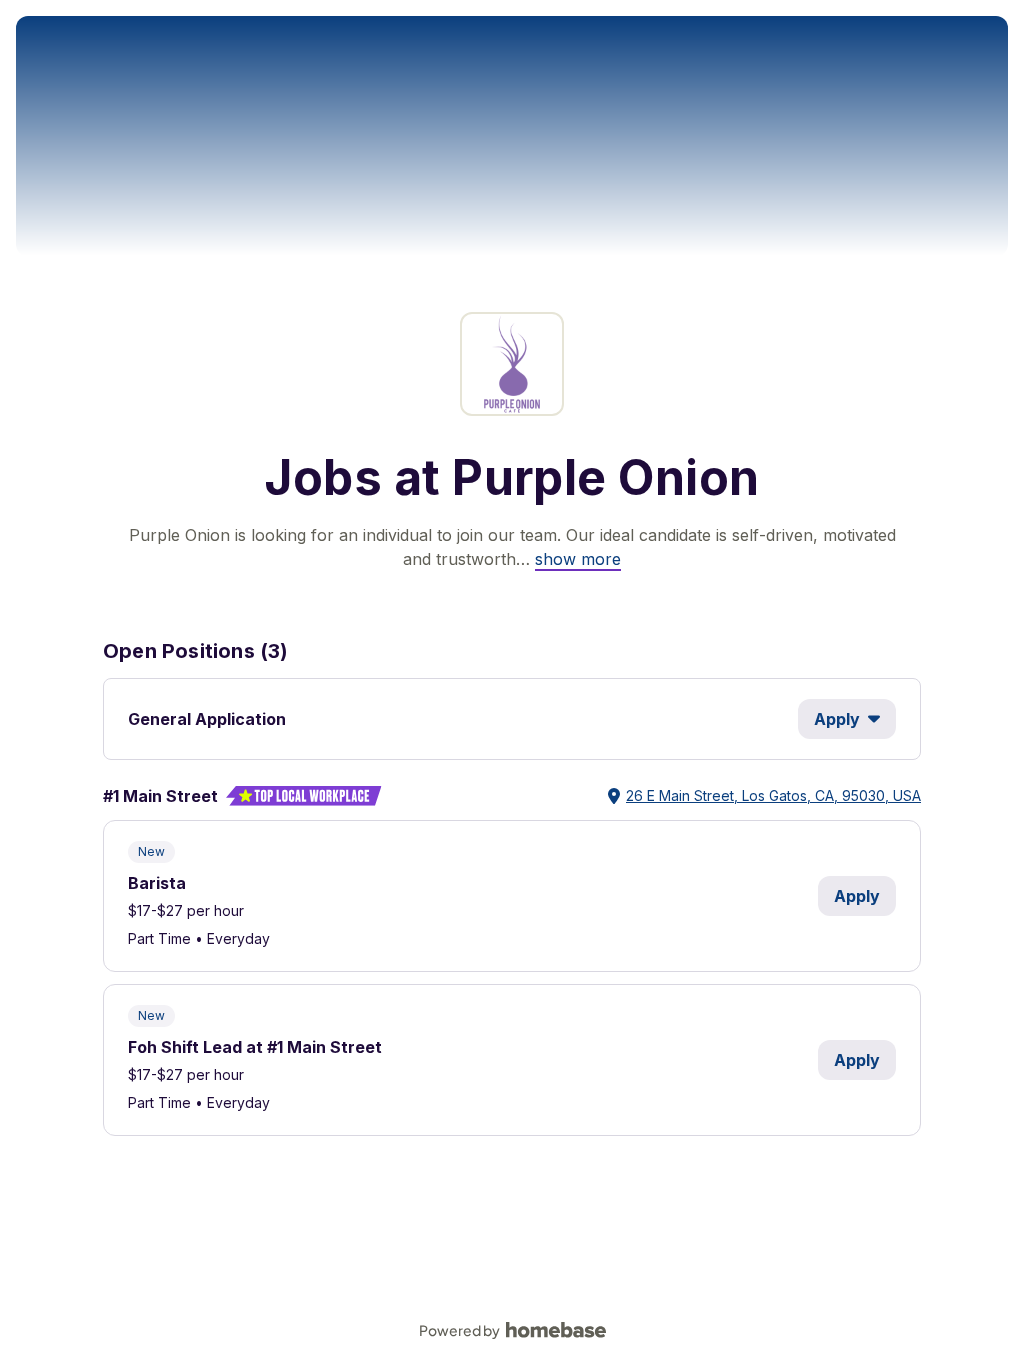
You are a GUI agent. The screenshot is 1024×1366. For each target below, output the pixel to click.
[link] (578, 559)
